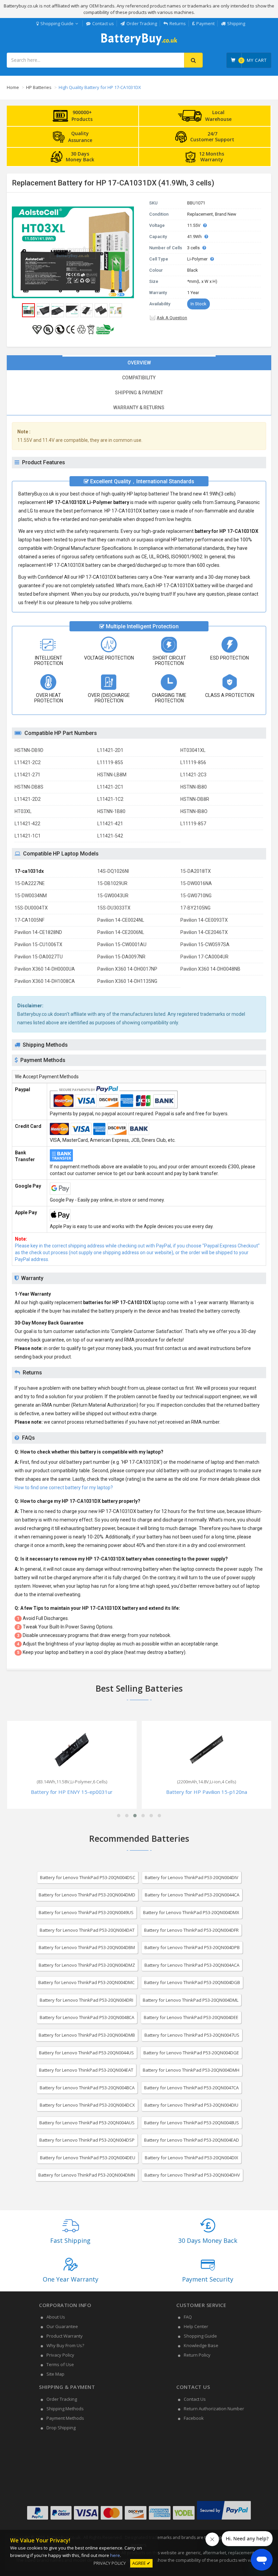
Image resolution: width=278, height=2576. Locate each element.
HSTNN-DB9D (29, 750)
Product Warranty (65, 2336)
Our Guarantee (62, 2326)
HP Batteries (39, 87)
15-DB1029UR (112, 883)
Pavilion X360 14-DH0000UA (45, 969)
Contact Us (195, 2399)
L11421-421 (110, 824)
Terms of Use (60, 2364)
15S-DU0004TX (31, 908)
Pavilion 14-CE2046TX (204, 932)
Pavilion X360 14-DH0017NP (127, 969)
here (115, 2555)
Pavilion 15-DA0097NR (121, 957)
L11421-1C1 (28, 836)
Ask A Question (172, 318)
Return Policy (197, 2355)
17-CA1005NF (29, 920)
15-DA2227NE (30, 883)
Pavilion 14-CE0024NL (121, 920)
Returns (178, 23)
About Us (56, 2317)
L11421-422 (27, 824)
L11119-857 (193, 824)
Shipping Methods (65, 2409)
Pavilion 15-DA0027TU (39, 957)
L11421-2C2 (28, 762)
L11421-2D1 (110, 750)
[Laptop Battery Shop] (139, 44)
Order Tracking (142, 23)
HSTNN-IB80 (194, 787)
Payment (205, 23)
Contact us (103, 23)
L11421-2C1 (110, 787)
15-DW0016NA (196, 883)
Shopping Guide (57, 23)
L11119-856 (193, 762)
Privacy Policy (60, 2355)
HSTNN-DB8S (29, 787)
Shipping (236, 23)
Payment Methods (65, 2418)
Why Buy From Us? (65, 2345)
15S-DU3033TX (114, 908)
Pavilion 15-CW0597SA (205, 944)
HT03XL (23, 811)
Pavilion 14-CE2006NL (121, 932)
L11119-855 (110, 762)
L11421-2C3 (193, 775)
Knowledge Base (201, 2345)
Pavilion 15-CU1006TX (38, 944)
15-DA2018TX (196, 871)
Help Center (196, 2326)
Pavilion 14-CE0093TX (204, 920)
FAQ (188, 2317)
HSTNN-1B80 (111, 811)
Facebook (194, 2418)
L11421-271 (27, 775)
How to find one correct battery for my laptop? (64, 1488)
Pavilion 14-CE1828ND (38, 932)
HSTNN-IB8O (194, 811)
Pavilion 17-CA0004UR (204, 957)
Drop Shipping (61, 2428)
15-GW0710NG (196, 896)
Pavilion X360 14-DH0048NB (210, 969)
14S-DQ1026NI (113, 871)
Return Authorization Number (214, 2409)
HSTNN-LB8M (112, 775)
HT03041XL (193, 750)
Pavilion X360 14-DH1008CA (45, 981)
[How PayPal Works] (224, 2520)
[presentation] (139, 363)
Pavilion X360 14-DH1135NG (127, 981)
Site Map (55, 2374)
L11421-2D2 (28, 799)
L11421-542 (110, 836)
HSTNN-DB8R (195, 799)
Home (13, 87)
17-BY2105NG (195, 908)
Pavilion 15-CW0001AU (122, 944)
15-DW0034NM (31, 896)
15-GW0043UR (113, 896)
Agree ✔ (141, 2563)
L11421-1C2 (110, 799)
